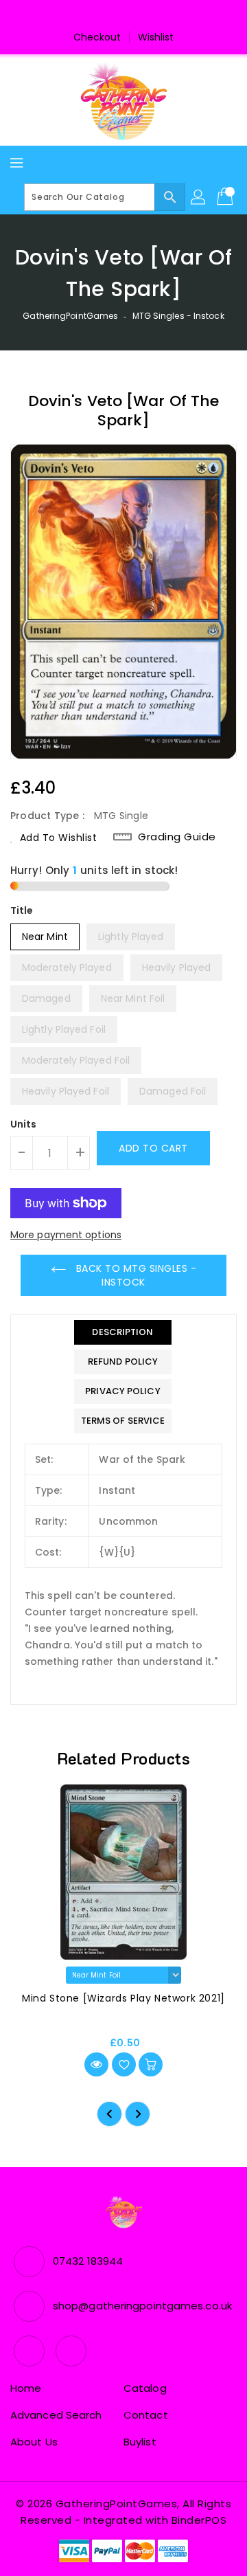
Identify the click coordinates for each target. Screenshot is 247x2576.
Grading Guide (177, 837)
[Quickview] (96, 2064)
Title (22, 910)
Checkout (97, 37)
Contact (146, 2415)
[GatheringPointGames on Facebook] (110, 16)
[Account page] (199, 197)
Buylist (140, 2442)
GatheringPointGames (70, 316)
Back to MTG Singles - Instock (134, 1275)
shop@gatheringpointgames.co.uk (142, 2306)
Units (24, 1124)
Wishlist (156, 37)
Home (26, 2388)
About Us (34, 2442)
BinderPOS (199, 2520)
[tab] (123, 1332)
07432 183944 (88, 2261)
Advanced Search (56, 2415)
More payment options (66, 1235)
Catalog (145, 2388)
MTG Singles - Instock (178, 316)
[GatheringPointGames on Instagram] (137, 16)
